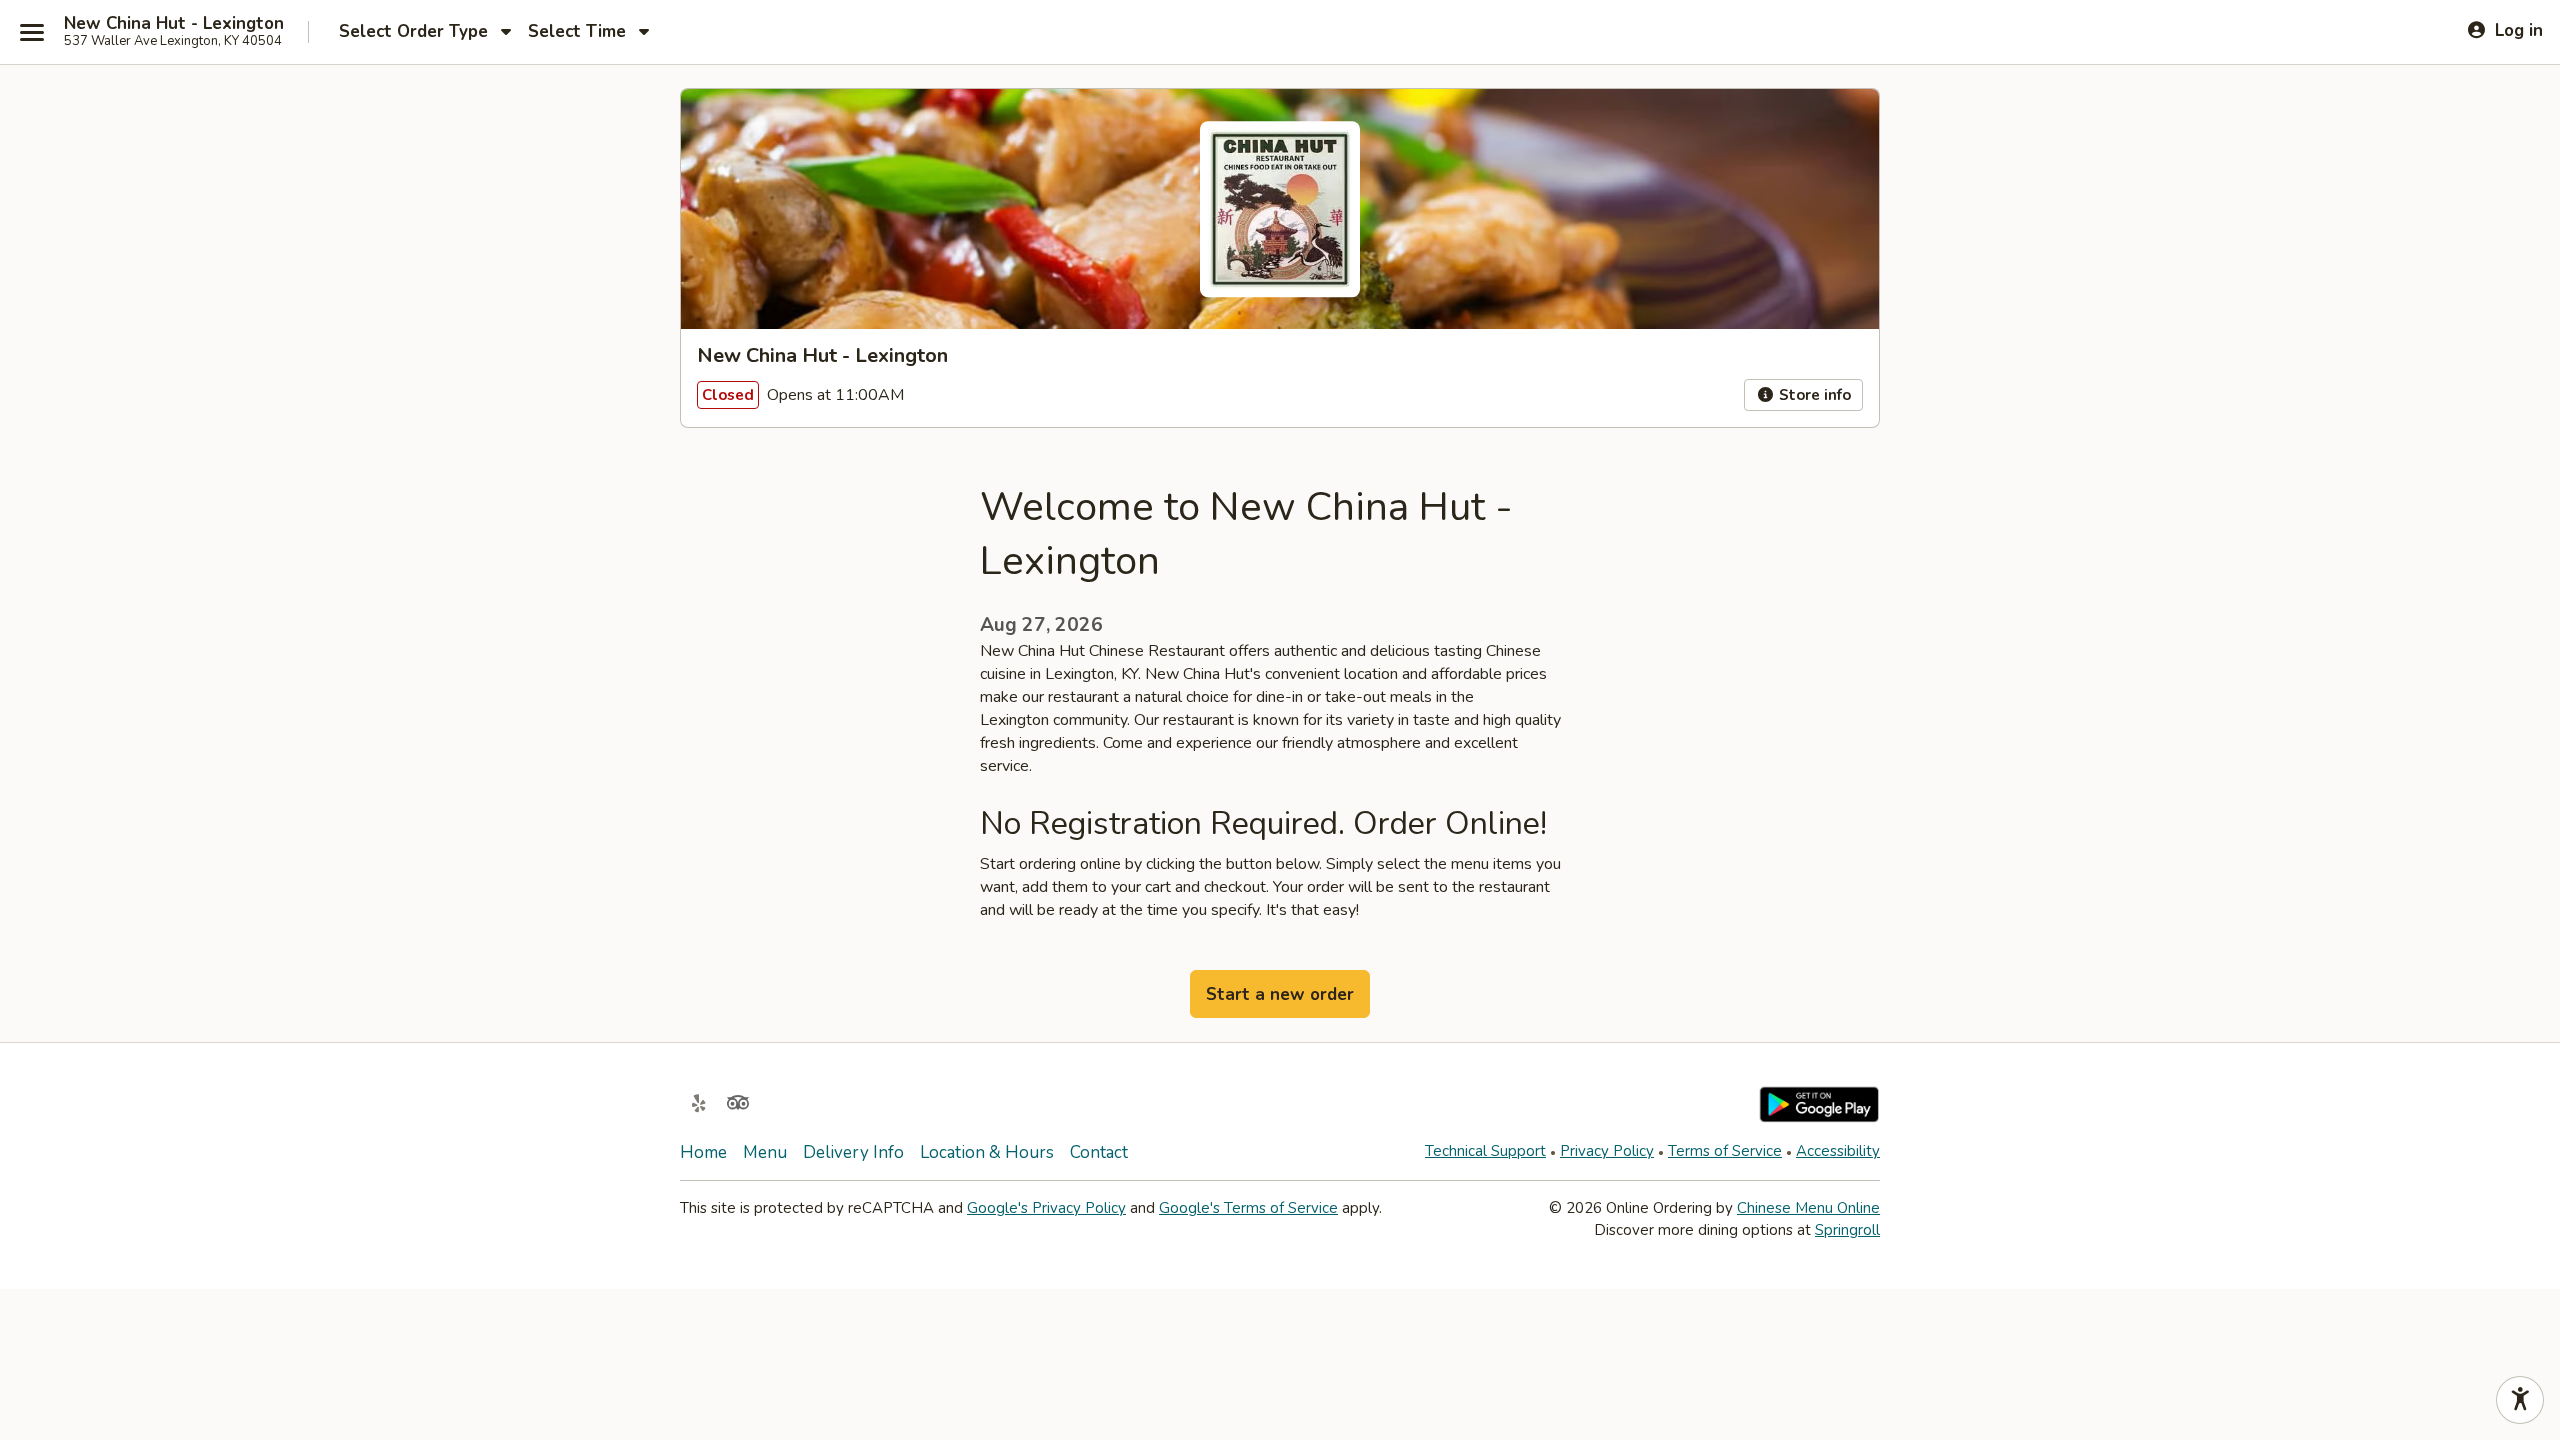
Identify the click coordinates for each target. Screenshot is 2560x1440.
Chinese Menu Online (1808, 1208)
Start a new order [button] (1280, 994)
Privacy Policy (1607, 1151)
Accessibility (1838, 1151)
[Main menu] (32, 32)
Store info (1813, 395)
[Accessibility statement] (2520, 1400)
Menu (765, 1152)
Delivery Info (853, 1152)
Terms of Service (1725, 1151)
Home (703, 1152)
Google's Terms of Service (1248, 1208)
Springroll (1847, 1230)
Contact (1099, 1152)
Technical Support (1485, 1151)
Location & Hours (987, 1152)
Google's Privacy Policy (1046, 1208)
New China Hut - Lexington (174, 24)
